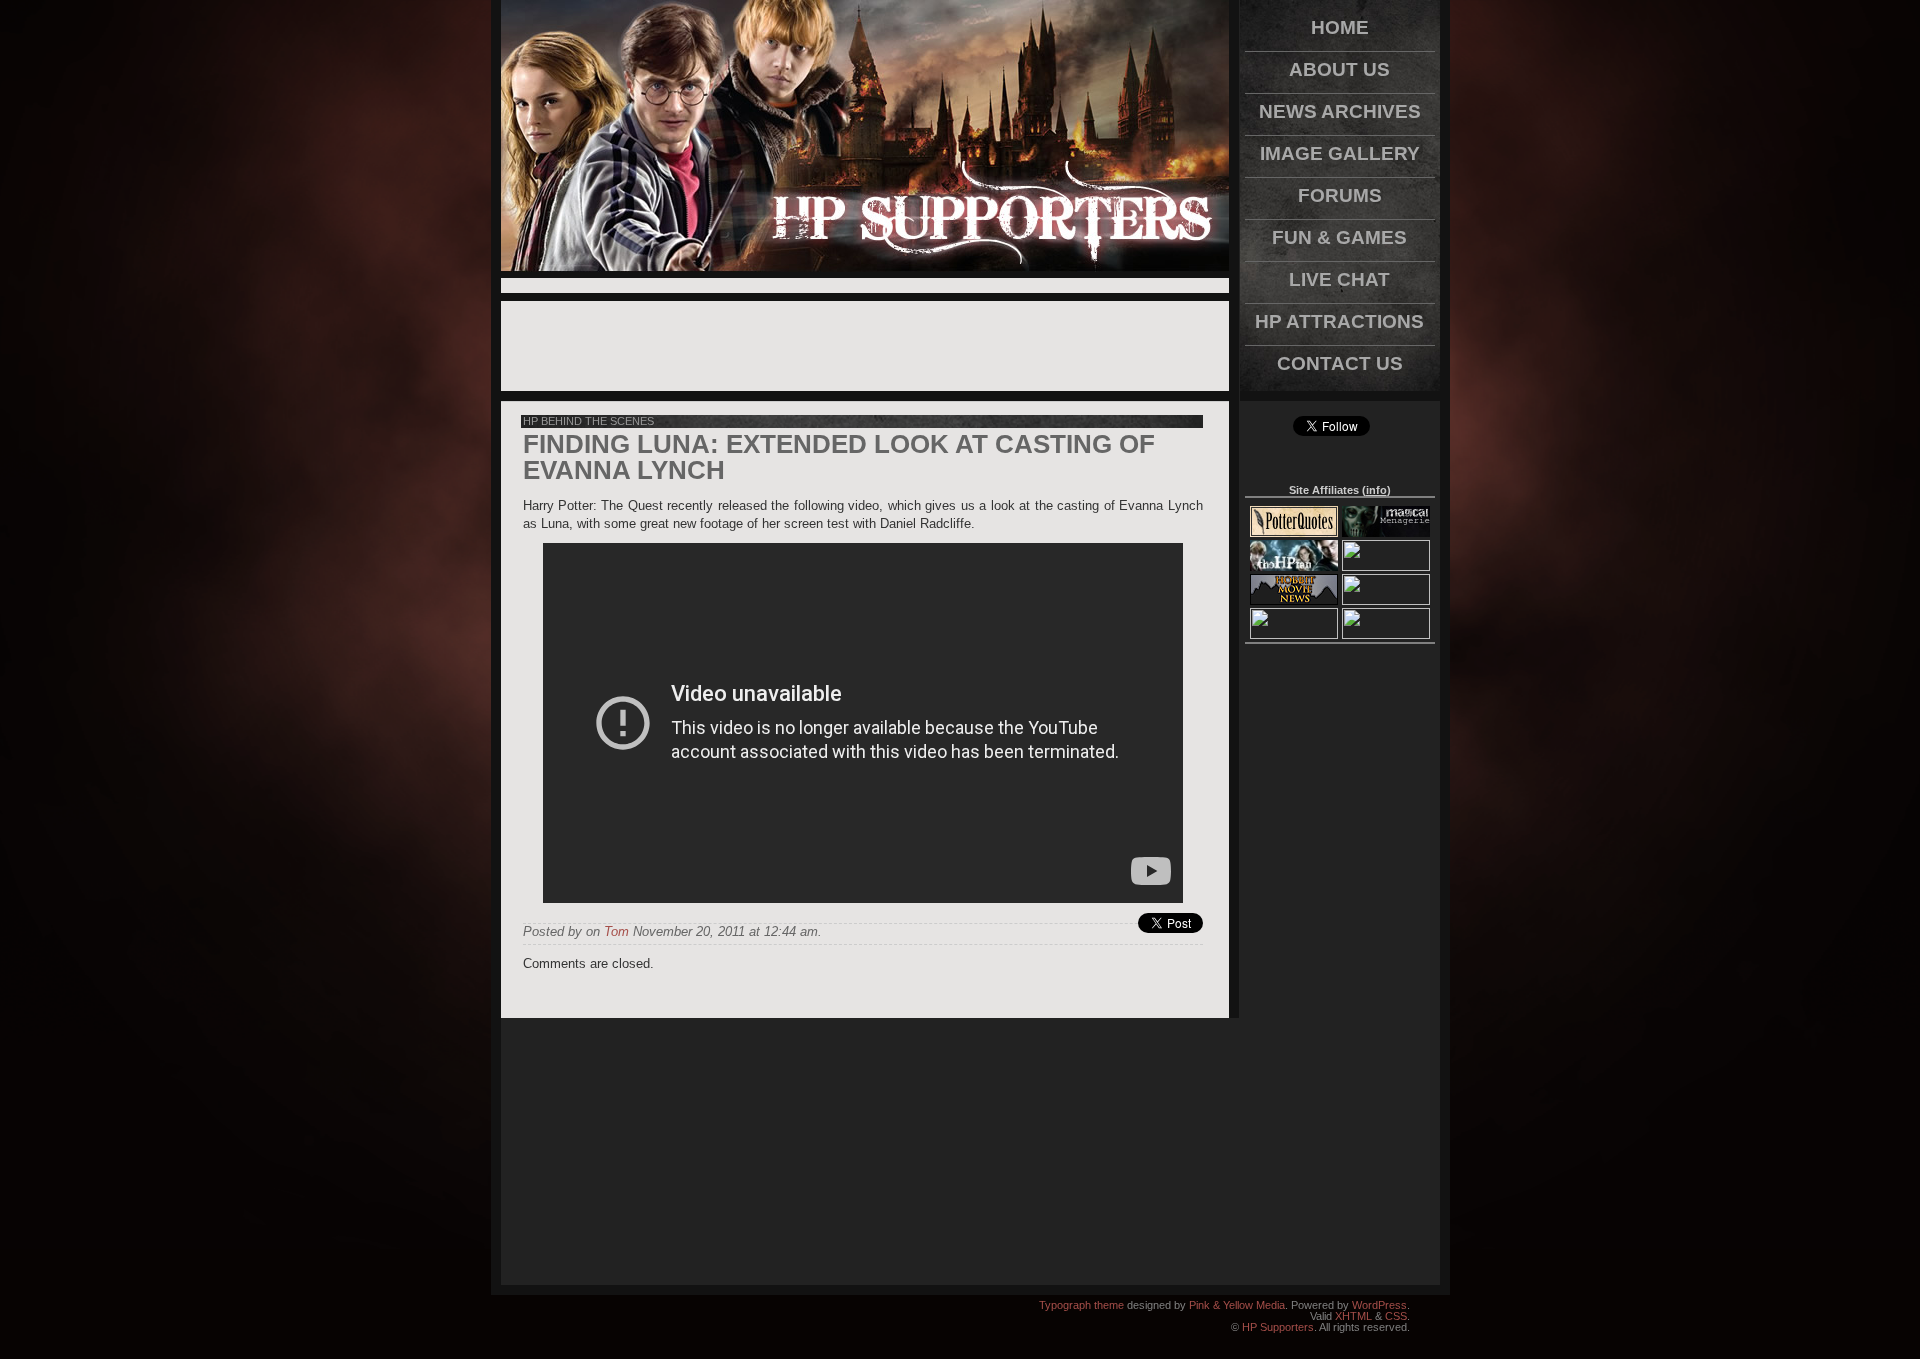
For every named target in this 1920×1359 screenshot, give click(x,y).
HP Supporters (1278, 1327)
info (1376, 490)
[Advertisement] (865, 285)
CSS (1396, 1316)
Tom (616, 931)
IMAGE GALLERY (1340, 153)
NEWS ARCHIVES (1340, 111)
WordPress (1379, 1305)
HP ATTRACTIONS (1339, 321)
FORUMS (1340, 195)
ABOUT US (1339, 69)
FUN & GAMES (1339, 237)
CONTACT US (1340, 363)
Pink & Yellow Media (1237, 1305)
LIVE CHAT (1339, 279)
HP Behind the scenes (588, 421)
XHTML (1353, 1316)
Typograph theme (1081, 1305)
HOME (1340, 27)
